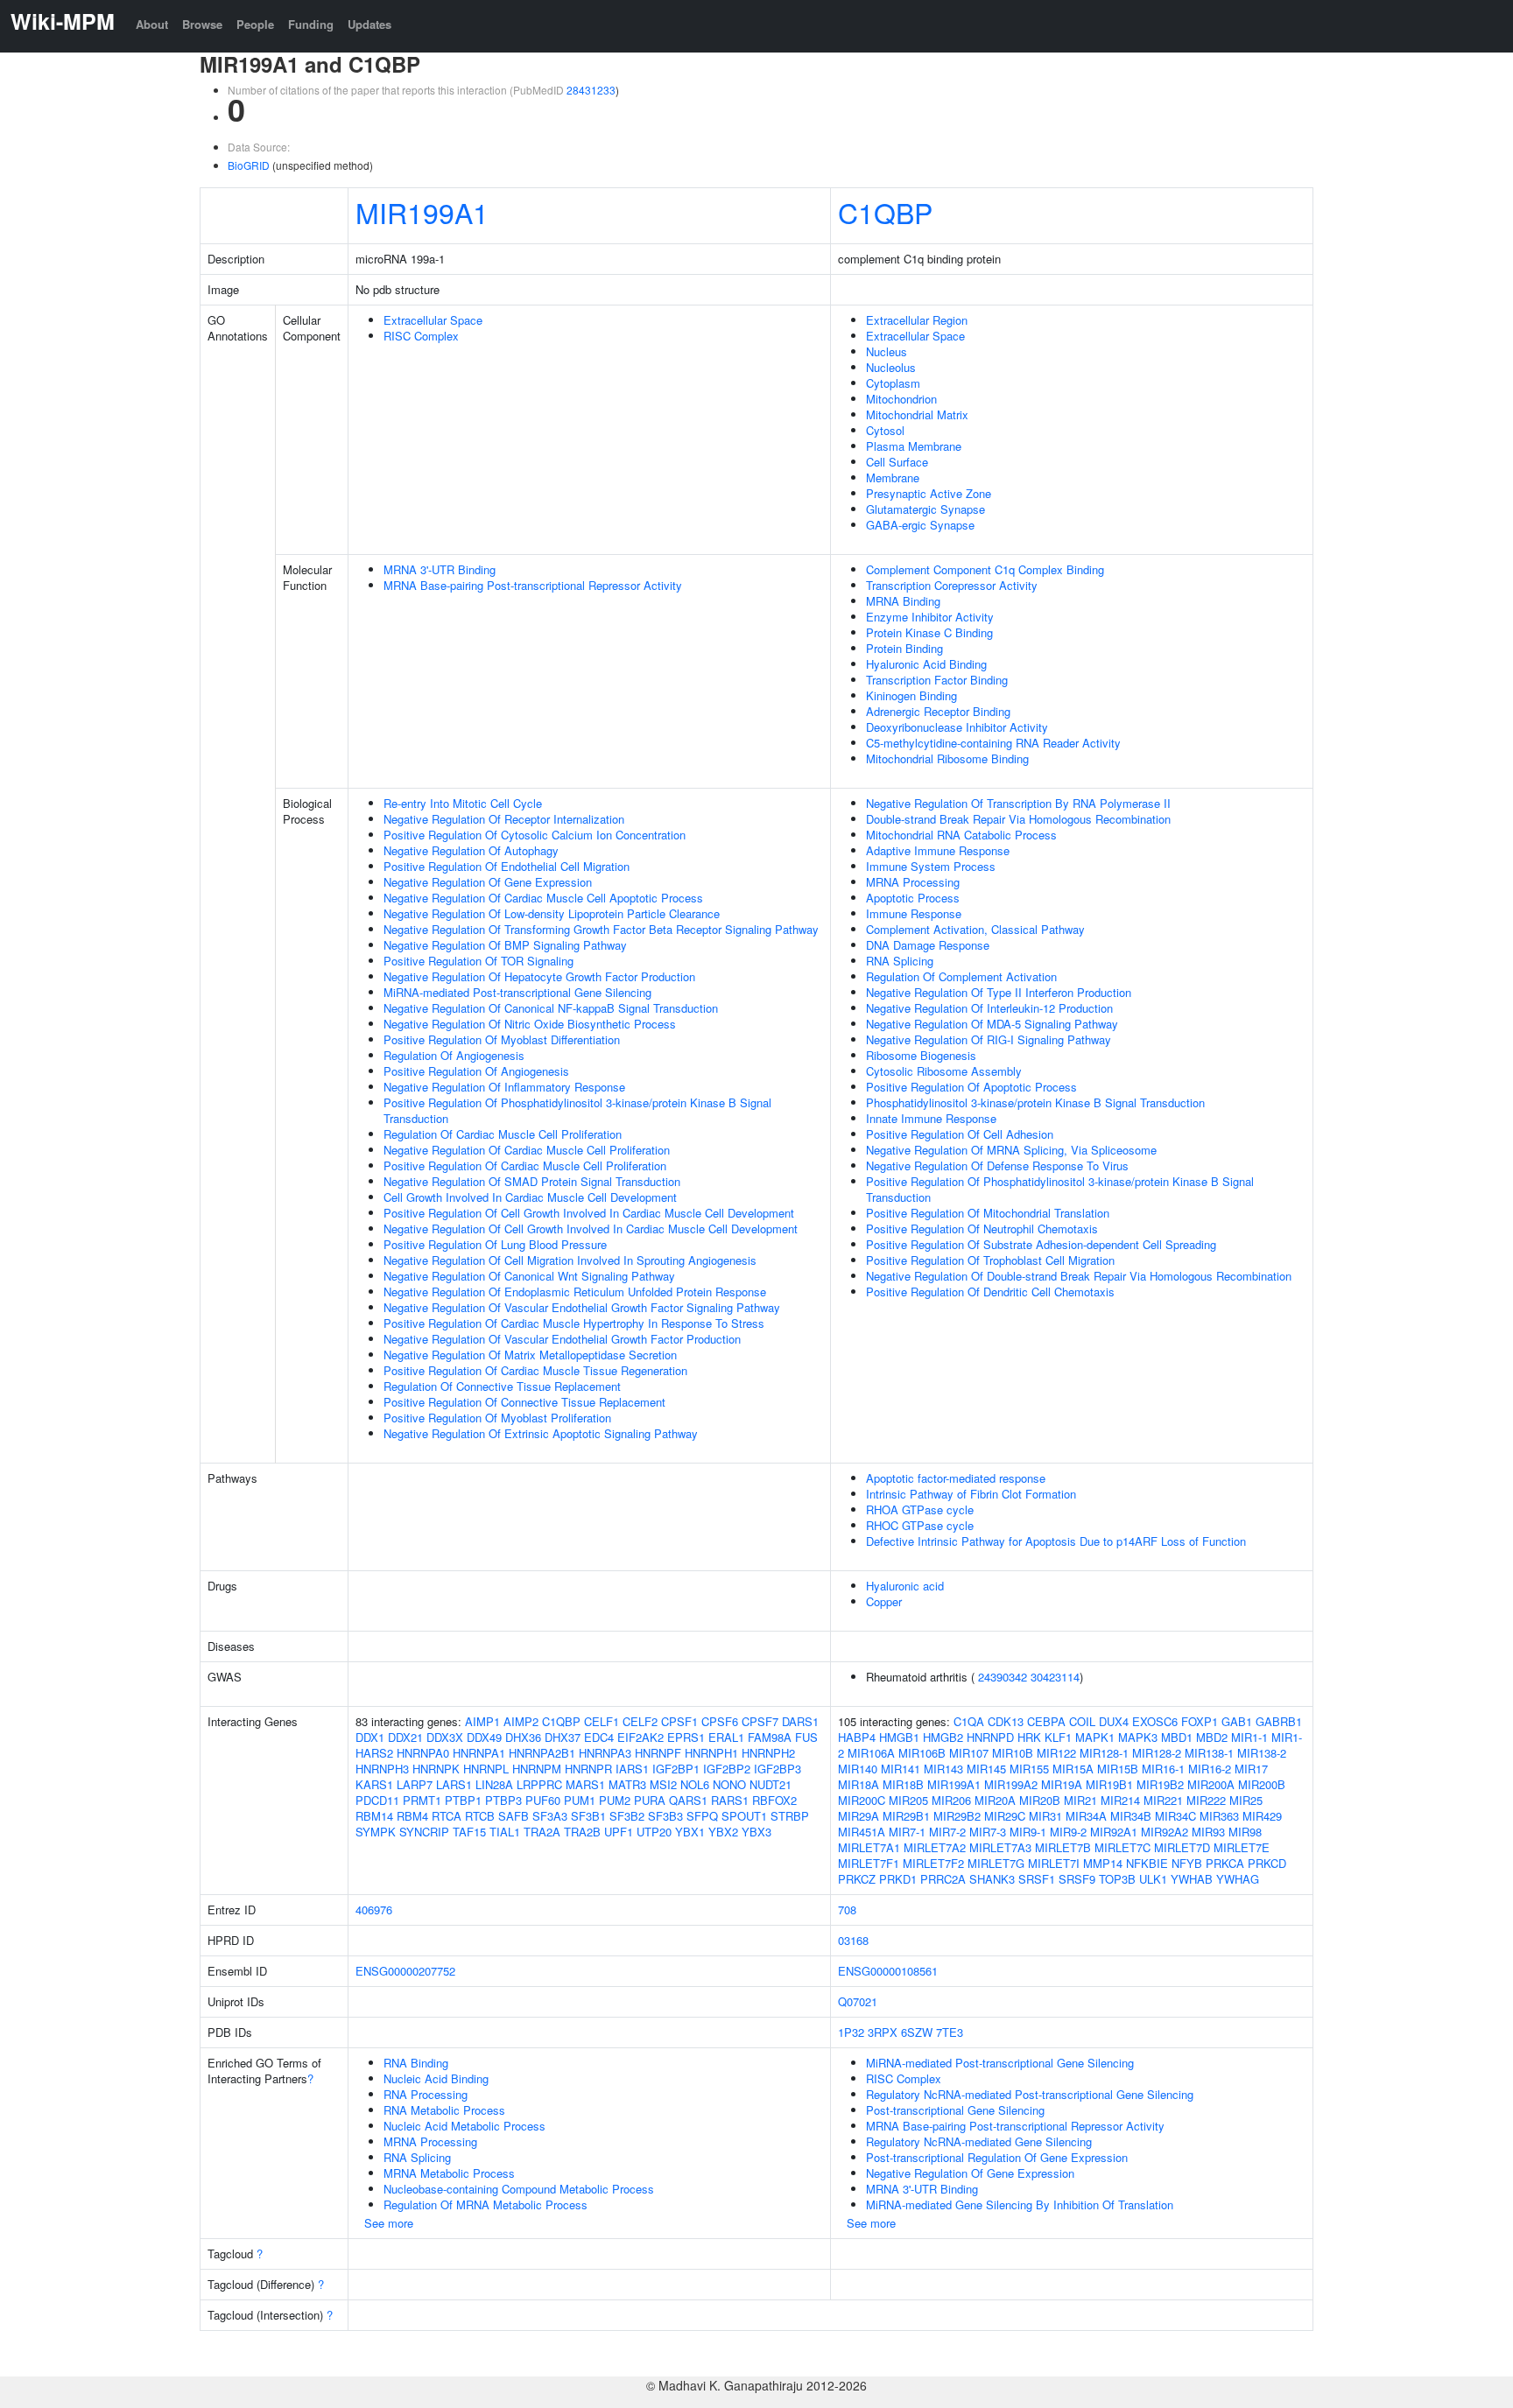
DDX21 (405, 1737)
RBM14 (374, 1816)
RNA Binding (416, 2063)
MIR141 (901, 1769)
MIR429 (1262, 1816)
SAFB (514, 1816)
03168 (853, 1940)
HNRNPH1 (711, 1753)
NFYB (1187, 1863)
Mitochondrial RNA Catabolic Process (961, 835)
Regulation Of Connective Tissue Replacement (502, 1386)
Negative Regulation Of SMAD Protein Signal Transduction (532, 1181)
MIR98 (1245, 1832)
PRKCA (1225, 1863)
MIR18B (903, 1784)
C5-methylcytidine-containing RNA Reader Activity (993, 743)
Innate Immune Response (931, 1118)
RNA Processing (426, 2094)
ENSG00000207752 (405, 1971)
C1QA (969, 1721)
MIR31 (1045, 1816)
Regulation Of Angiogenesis (454, 1055)
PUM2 (615, 1800)
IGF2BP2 (727, 1769)
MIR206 (951, 1800)
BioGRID (249, 165)
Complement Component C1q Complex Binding (985, 569)
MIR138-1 (1209, 1753)
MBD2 (1212, 1737)
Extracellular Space (433, 320)
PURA (650, 1800)
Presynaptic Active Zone (929, 493)
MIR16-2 (1210, 1769)
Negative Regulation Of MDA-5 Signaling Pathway (992, 1024)
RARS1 (730, 1800)
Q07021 (858, 2001)
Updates (369, 24)
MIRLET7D (1182, 1847)
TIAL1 (505, 1832)
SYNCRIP (424, 1832)
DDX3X (445, 1737)
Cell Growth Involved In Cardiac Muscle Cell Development (530, 1197)
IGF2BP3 (778, 1769)
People (255, 24)
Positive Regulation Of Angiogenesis (476, 1071)
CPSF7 (760, 1721)
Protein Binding (904, 648)
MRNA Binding (903, 601)
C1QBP (885, 212)
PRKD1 (898, 1879)
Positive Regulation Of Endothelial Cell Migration (507, 866)
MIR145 (986, 1769)
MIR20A (995, 1800)
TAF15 (469, 1832)
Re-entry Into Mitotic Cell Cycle (463, 803)
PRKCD (1267, 1863)
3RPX (883, 2032)
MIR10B (1013, 1753)
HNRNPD (990, 1737)
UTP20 (654, 1832)
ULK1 (1153, 1879)
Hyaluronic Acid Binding (926, 664)
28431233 (591, 90)
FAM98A (770, 1737)
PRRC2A (943, 1879)
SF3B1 (588, 1816)
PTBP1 (463, 1800)
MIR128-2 (1157, 1753)
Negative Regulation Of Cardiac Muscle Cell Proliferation (527, 1150)
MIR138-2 (1262, 1753)
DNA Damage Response (928, 945)
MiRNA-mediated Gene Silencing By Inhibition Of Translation (1020, 2204)
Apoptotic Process (913, 898)
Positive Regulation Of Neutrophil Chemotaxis (982, 1229)
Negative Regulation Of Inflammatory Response (504, 1087)
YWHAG (1238, 1879)
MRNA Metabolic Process (449, 2173)
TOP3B (1117, 1879)
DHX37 (563, 1737)
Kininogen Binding (911, 695)
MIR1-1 (1249, 1737)
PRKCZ (857, 1879)
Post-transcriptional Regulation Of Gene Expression (997, 2157)
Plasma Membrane (914, 446)
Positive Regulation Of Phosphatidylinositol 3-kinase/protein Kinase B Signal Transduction (577, 1110)
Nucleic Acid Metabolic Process (464, 2126)
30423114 (1055, 1677)
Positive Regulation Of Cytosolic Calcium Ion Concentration (535, 835)
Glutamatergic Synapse (925, 509)
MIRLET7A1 (869, 1847)
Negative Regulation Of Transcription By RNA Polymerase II (1018, 803)
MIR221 (1163, 1800)
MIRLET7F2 (933, 1863)
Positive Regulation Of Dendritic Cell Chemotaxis (990, 1292)
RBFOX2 (774, 1800)
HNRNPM (537, 1769)
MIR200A (1211, 1784)
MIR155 (1029, 1769)
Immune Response (914, 913)
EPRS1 (686, 1737)
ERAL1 (726, 1737)
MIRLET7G (996, 1863)
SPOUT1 (744, 1816)
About (152, 24)
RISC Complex (421, 336)
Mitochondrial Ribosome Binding (947, 758)
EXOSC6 (1155, 1721)
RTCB (480, 1816)
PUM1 (580, 1800)
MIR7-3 (988, 1832)
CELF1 (602, 1721)
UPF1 (619, 1832)
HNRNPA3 (605, 1753)
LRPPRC (539, 1784)
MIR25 (1246, 1800)
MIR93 (1208, 1832)
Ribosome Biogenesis (921, 1055)
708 (847, 1910)
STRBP (790, 1816)
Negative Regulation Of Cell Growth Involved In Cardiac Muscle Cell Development (591, 1229)
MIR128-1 (1104, 1753)
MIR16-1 (1163, 1769)
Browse (202, 24)
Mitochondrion (901, 399)
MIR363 (1219, 1816)
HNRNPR (588, 1769)
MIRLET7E (1242, 1847)
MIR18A (859, 1784)
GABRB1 (1279, 1721)
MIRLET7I (1054, 1863)
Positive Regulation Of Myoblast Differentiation (502, 1039)
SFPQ (702, 1816)
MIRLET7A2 (935, 1847)
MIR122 (1056, 1753)
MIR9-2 (1068, 1832)
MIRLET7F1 (869, 1863)
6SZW (917, 2032)
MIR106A (871, 1753)
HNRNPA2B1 (542, 1753)
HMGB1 (899, 1737)
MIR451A (862, 1832)
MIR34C (1175, 1816)
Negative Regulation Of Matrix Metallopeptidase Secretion (530, 1355)
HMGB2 (943, 1737)
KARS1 (374, 1784)
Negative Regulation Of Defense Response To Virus (997, 1165)
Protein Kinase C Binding (929, 632)
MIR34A (1086, 1816)
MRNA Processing (913, 882)
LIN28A (494, 1784)
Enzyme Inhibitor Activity (930, 617)
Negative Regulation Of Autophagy (471, 850)
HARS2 (374, 1753)
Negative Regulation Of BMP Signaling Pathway (505, 945)
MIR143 (943, 1769)
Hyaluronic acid (905, 1586)
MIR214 (1120, 1800)
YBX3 (756, 1832)
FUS (806, 1737)
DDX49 (484, 1737)
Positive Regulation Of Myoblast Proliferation (497, 1418)
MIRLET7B (1063, 1847)
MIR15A (1073, 1769)
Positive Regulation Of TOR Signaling (479, 961)
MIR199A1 (422, 212)
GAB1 (1237, 1721)
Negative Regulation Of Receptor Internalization (504, 819)
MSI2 (663, 1784)
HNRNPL (486, 1769)
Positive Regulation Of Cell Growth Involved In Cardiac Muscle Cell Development (589, 1213)
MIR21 (1080, 1800)
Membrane (893, 477)
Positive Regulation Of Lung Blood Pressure (495, 1244)
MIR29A (859, 1816)
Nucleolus (891, 367)
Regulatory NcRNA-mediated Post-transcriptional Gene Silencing (1030, 2094)
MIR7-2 (947, 1832)
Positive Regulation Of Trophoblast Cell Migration (990, 1260)
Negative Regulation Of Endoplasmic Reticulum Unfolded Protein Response (575, 1292)
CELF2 (640, 1721)
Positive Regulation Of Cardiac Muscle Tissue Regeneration (535, 1370)
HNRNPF (658, 1753)
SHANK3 (992, 1879)
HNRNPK (436, 1769)
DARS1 (800, 1721)
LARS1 (454, 1784)
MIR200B (1262, 1784)
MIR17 (1251, 1769)
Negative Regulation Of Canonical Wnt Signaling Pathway (529, 1276)
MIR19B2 (1160, 1784)
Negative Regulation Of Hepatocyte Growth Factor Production (539, 976)
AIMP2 (521, 1721)
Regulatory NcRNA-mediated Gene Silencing (979, 2141)
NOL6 (695, 1784)
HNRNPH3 (382, 1769)
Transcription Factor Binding (937, 680)
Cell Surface (897, 462)
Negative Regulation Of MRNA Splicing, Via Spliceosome (1011, 1150)
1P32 (851, 2032)
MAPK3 (1138, 1737)
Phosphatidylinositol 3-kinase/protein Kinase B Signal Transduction (1035, 1102)
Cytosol (885, 430)
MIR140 (858, 1769)
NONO (729, 1784)
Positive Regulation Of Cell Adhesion (960, 1134)
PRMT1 (422, 1800)
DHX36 (523, 1737)
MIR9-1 (1028, 1832)
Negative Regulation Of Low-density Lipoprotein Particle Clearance (552, 913)
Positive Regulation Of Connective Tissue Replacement (524, 1402)
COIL (1082, 1721)
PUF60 (543, 1800)
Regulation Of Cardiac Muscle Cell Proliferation (503, 1134)
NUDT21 (771, 1784)
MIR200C (862, 1800)
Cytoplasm (893, 383)
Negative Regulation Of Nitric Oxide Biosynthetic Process (530, 1024)
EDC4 (599, 1737)
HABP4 (857, 1737)
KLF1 (1058, 1737)
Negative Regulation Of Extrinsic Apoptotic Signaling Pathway (541, 1433)
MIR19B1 (1109, 1784)
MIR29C (1005, 1816)
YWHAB (1192, 1879)
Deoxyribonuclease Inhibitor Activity (957, 727)
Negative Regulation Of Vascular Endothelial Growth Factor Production (562, 1339)
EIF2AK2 (640, 1737)
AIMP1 (482, 1721)
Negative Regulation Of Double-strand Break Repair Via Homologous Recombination (1079, 1276)
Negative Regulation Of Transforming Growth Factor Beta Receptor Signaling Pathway (601, 929)
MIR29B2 (957, 1816)
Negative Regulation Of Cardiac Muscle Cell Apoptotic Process (543, 898)
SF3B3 (665, 1816)
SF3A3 (550, 1816)
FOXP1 (1200, 1721)
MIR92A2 (1165, 1832)
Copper (884, 1601)
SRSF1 (1037, 1879)
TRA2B (582, 1832)
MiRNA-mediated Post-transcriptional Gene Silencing (517, 992)
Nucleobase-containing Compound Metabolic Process (519, 2189)
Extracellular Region (917, 320)
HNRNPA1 (479, 1753)
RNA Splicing (900, 961)
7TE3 (950, 2032)
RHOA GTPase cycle (920, 1509)
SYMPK (376, 1832)
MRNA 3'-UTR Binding (440, 569)
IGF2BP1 (676, 1769)
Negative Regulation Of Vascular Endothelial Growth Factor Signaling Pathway (582, 1307)
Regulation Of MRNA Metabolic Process (486, 2204)
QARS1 (688, 1800)
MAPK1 (1095, 1737)
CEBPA (1046, 1721)
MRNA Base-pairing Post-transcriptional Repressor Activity (533, 585)
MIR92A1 (1114, 1832)
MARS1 (585, 1784)
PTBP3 (503, 1800)
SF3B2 (627, 1816)
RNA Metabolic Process (444, 2110)
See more (389, 2223)
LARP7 (415, 1784)
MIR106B (922, 1753)
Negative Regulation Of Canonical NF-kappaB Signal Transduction (551, 1008)
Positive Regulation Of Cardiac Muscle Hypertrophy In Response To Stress (574, 1323)
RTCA (447, 1816)
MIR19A (1062, 1784)
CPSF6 (720, 1721)
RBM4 (412, 1816)
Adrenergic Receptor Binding (938, 711)
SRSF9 (1077, 1879)
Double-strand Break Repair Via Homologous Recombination (1018, 819)
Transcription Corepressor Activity (952, 585)
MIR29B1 (906, 1816)
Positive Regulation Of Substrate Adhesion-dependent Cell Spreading (1041, 1244)
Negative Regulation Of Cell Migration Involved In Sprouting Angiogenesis (570, 1260)
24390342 (1003, 1677)
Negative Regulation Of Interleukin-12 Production (989, 1008)
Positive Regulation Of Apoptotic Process (971, 1087)
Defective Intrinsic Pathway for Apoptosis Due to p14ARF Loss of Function (1056, 1541)
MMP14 (1103, 1863)
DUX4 (1114, 1721)
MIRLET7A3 (1000, 1847)
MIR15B (1118, 1769)
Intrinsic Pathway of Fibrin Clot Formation (971, 1494)
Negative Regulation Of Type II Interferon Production (999, 992)
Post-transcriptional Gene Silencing (955, 2110)
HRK (1029, 1737)
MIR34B (1131, 1816)
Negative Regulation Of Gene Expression (488, 882)
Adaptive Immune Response (938, 850)
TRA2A (542, 1832)
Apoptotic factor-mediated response (956, 1478)
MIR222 (1206, 1800)
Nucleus (887, 351)
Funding (311, 24)
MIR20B (1040, 1800)
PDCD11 (377, 1800)
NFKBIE (1147, 1863)
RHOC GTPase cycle (920, 1525)
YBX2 (723, 1832)
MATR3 (627, 1784)
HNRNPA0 (423, 1753)
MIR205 (908, 1800)
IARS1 (632, 1769)
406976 (374, 1910)
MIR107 (969, 1753)
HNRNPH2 (768, 1753)
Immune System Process (931, 866)
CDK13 (1006, 1721)
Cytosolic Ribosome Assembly (944, 1071)
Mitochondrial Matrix (917, 414)
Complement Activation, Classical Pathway (975, 929)
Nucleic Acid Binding (436, 2078)
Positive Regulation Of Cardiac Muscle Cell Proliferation (525, 1165)
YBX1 (690, 1832)
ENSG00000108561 (888, 1971)
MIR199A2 (1011, 1784)
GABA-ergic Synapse (920, 525)
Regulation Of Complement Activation (961, 976)
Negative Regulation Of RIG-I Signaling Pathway (989, 1039)
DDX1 (370, 1737)
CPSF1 (679, 1721)
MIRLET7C (1122, 1847)
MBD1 (1177, 1737)
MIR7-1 (907, 1832)
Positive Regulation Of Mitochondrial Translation (988, 1213)
